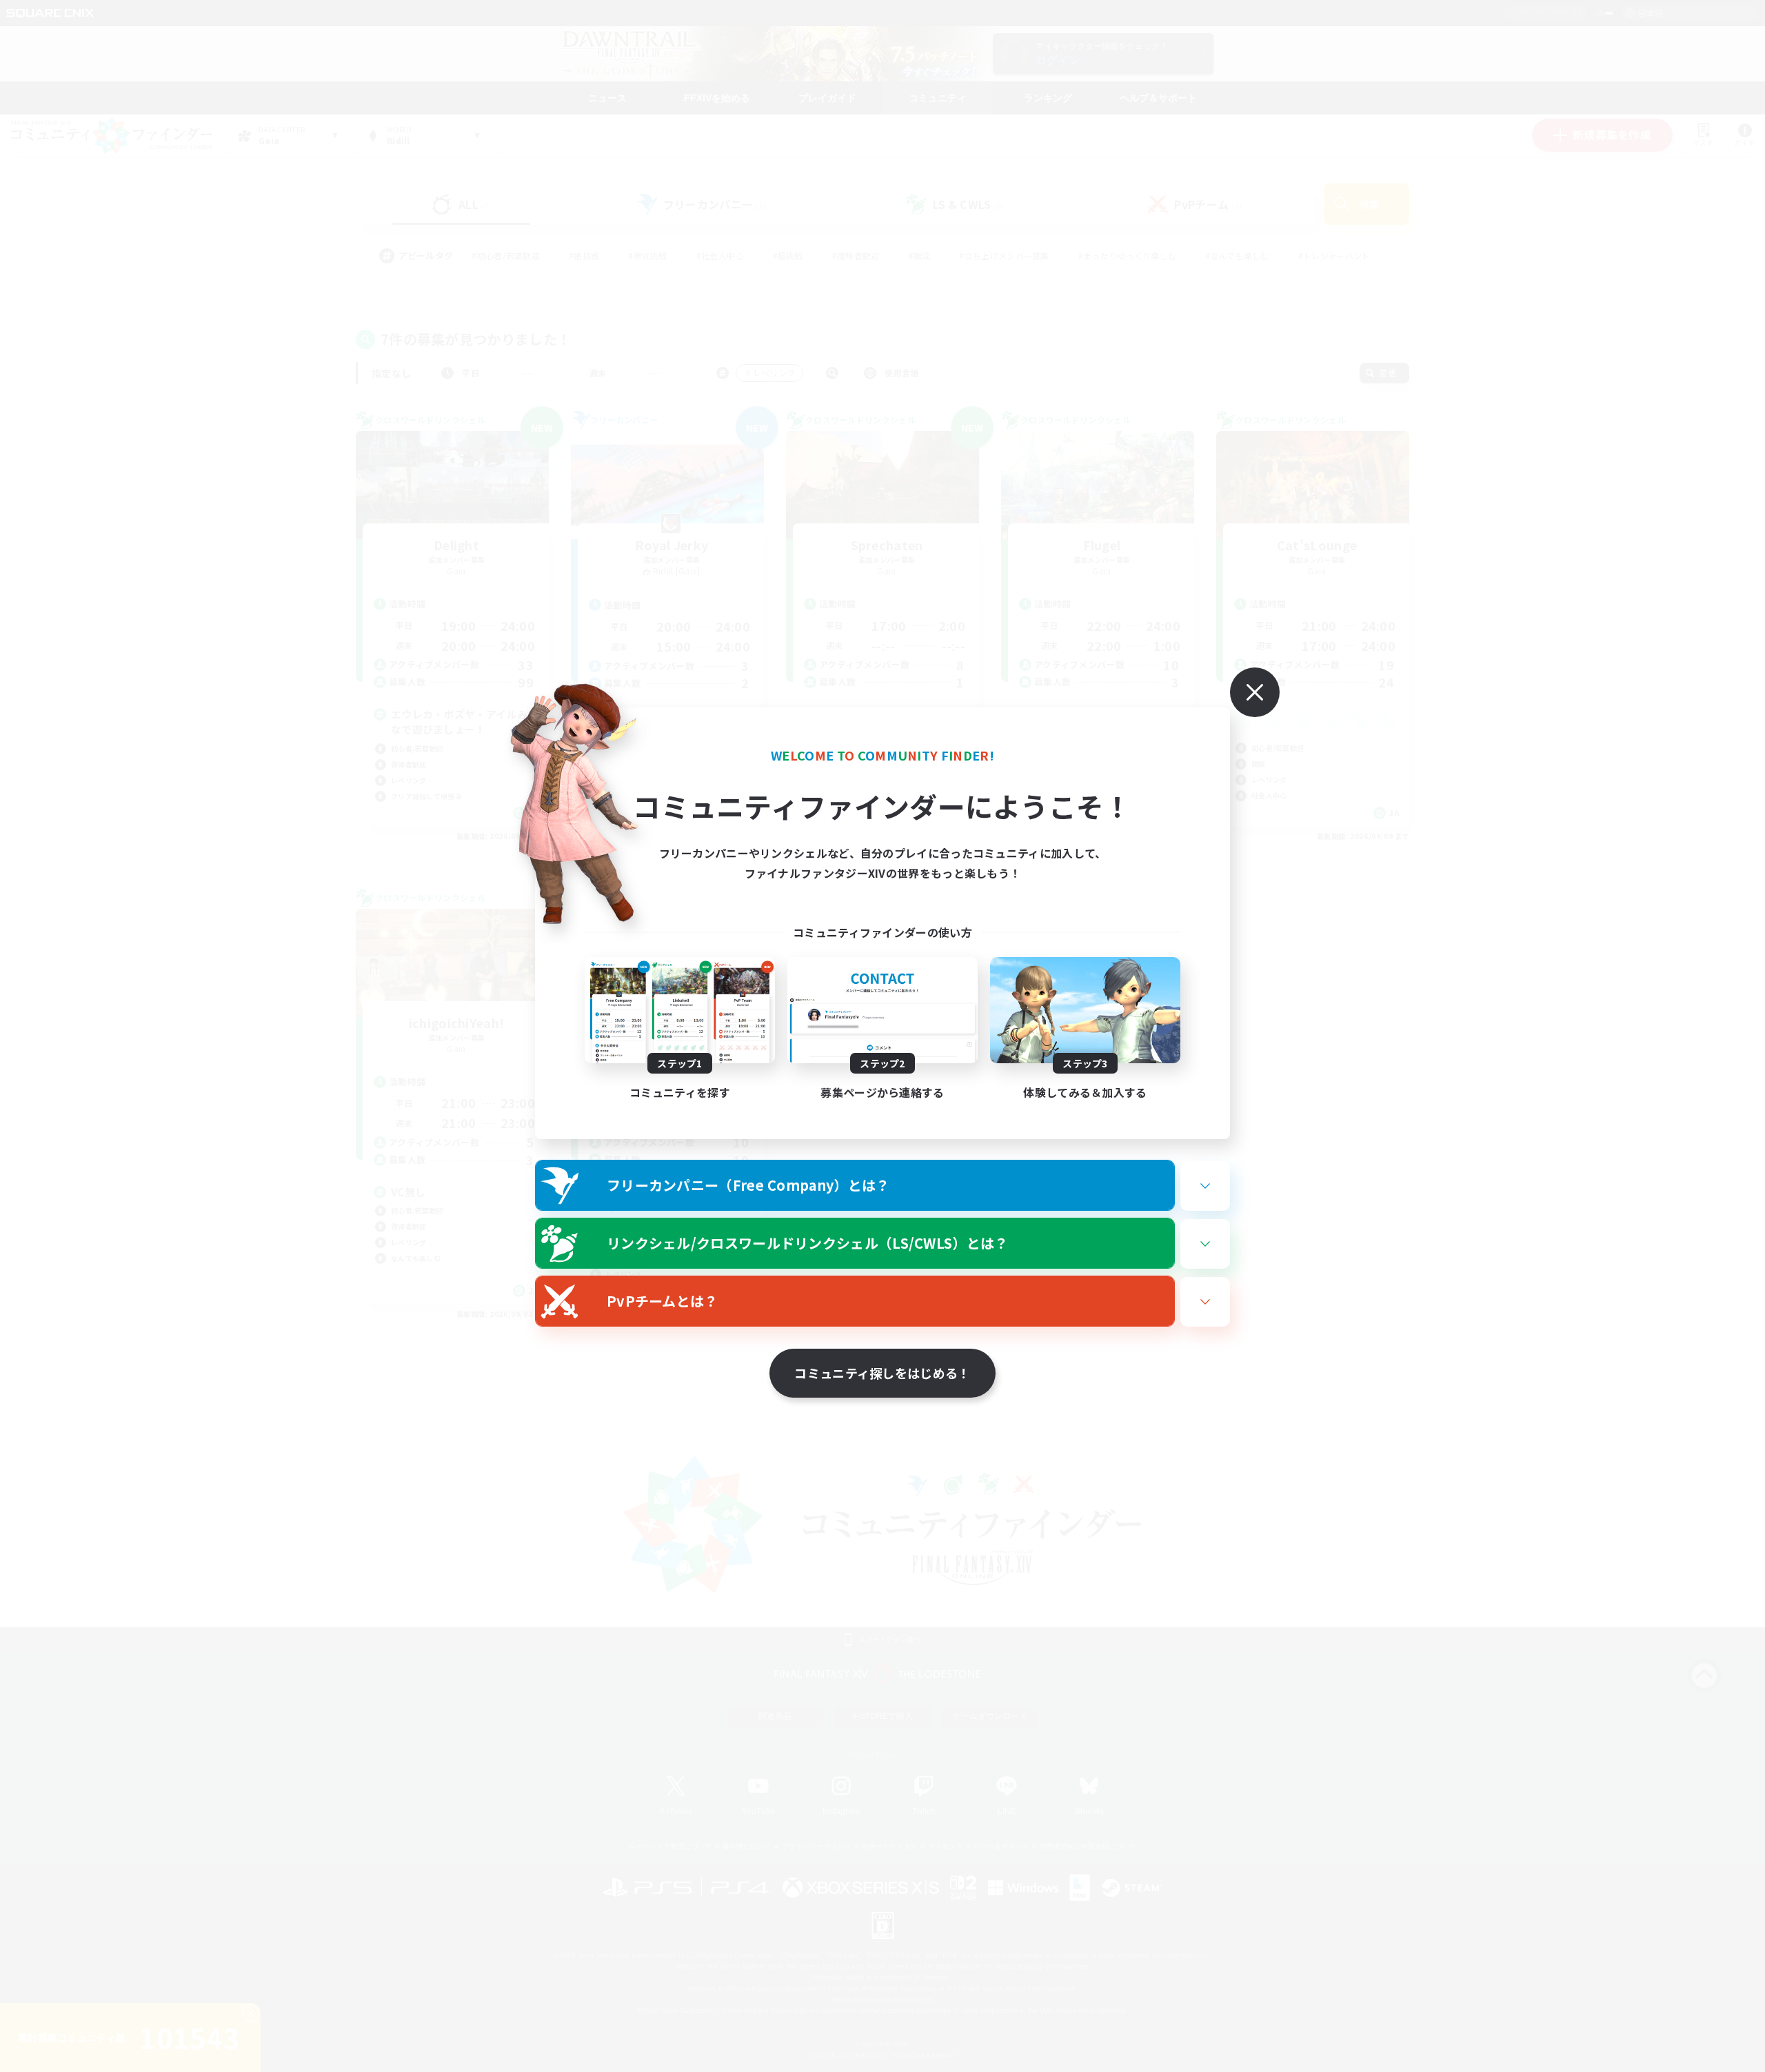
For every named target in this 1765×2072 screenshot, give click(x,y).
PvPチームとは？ (663, 1301)
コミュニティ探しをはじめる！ (882, 1373)
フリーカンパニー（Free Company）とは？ (748, 1185)
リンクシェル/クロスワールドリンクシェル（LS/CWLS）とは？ (808, 1243)
